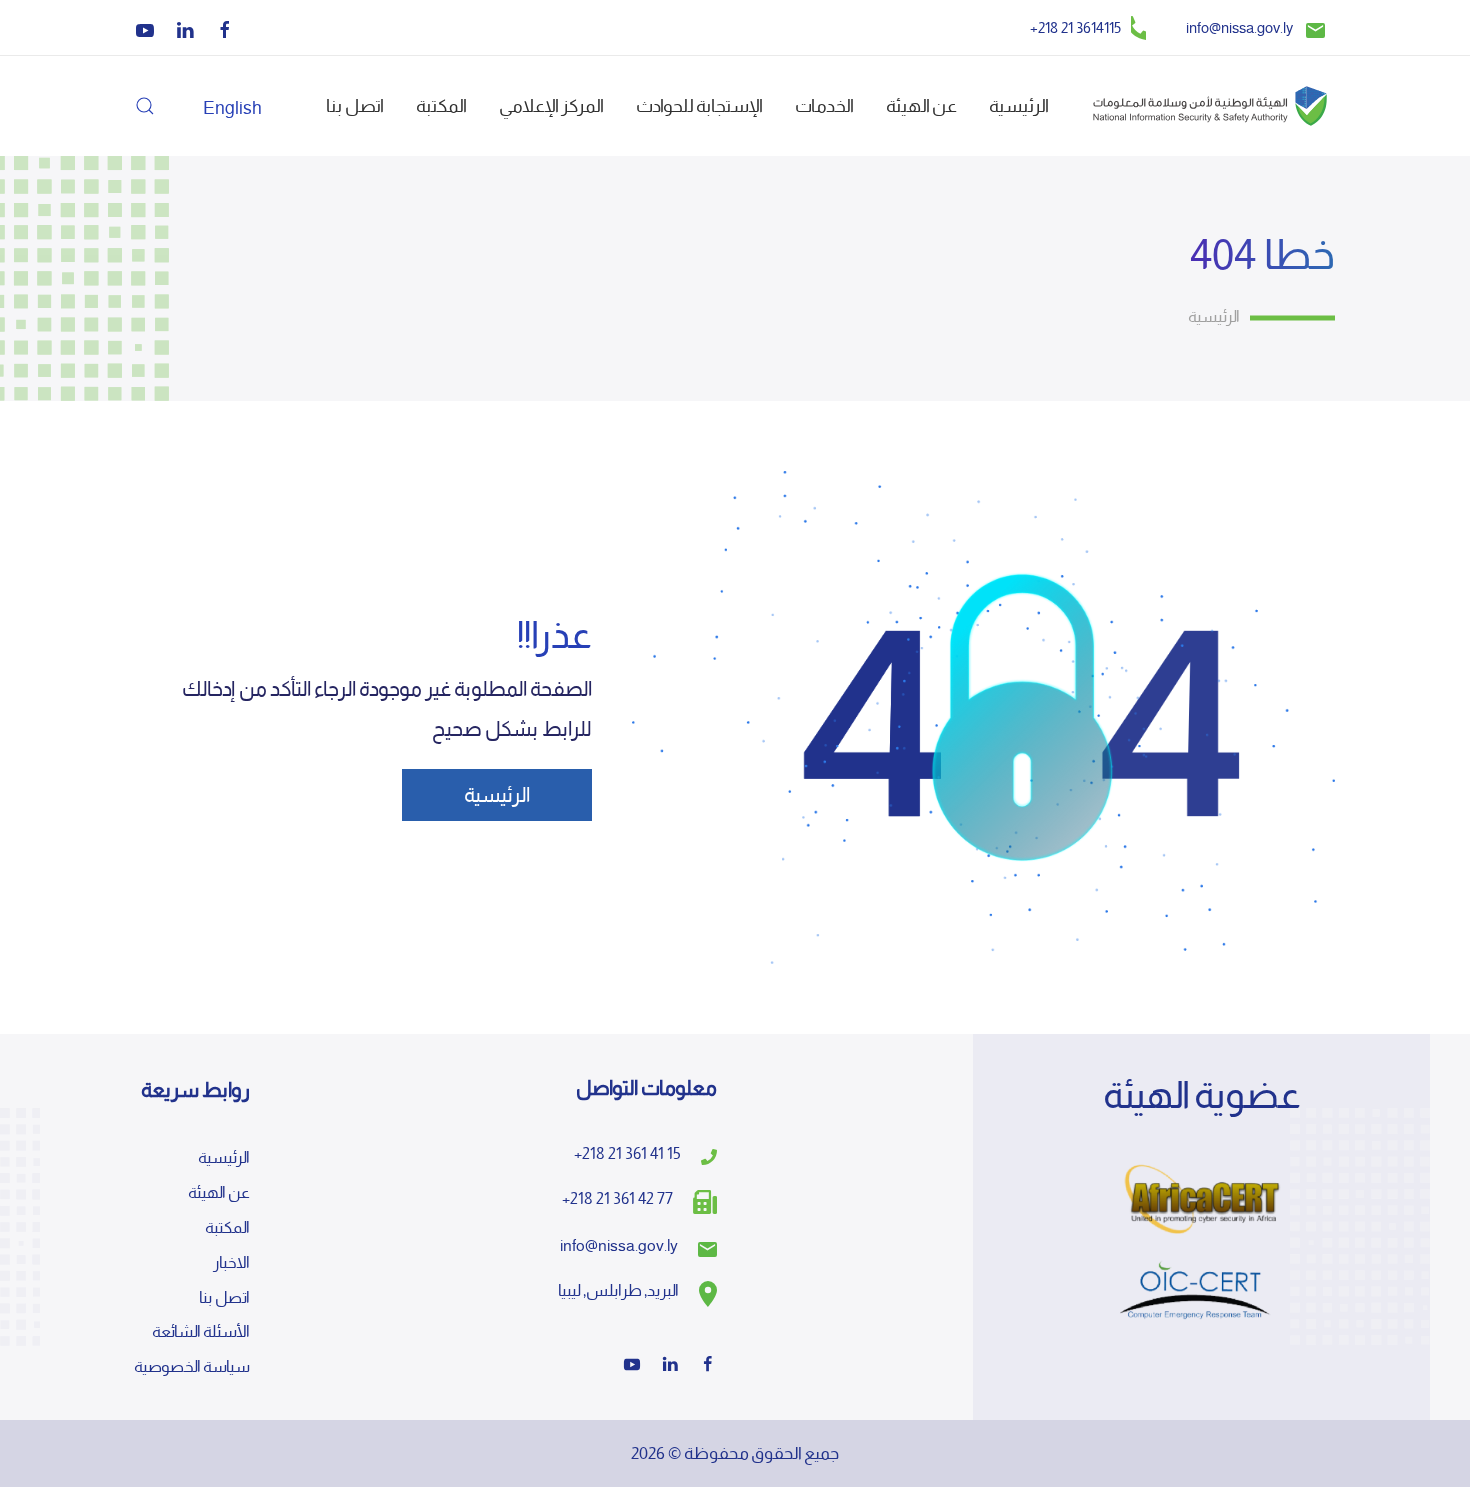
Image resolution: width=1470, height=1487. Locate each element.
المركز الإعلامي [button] (551, 105)
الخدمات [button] (824, 105)
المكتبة (441, 105)
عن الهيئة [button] (921, 105)
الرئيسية (1019, 105)
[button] (145, 106)
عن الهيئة (219, 1192)
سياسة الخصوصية (192, 1366)
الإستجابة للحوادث (699, 105)
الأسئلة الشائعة (201, 1331)
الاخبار (231, 1262)
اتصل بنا (355, 105)
